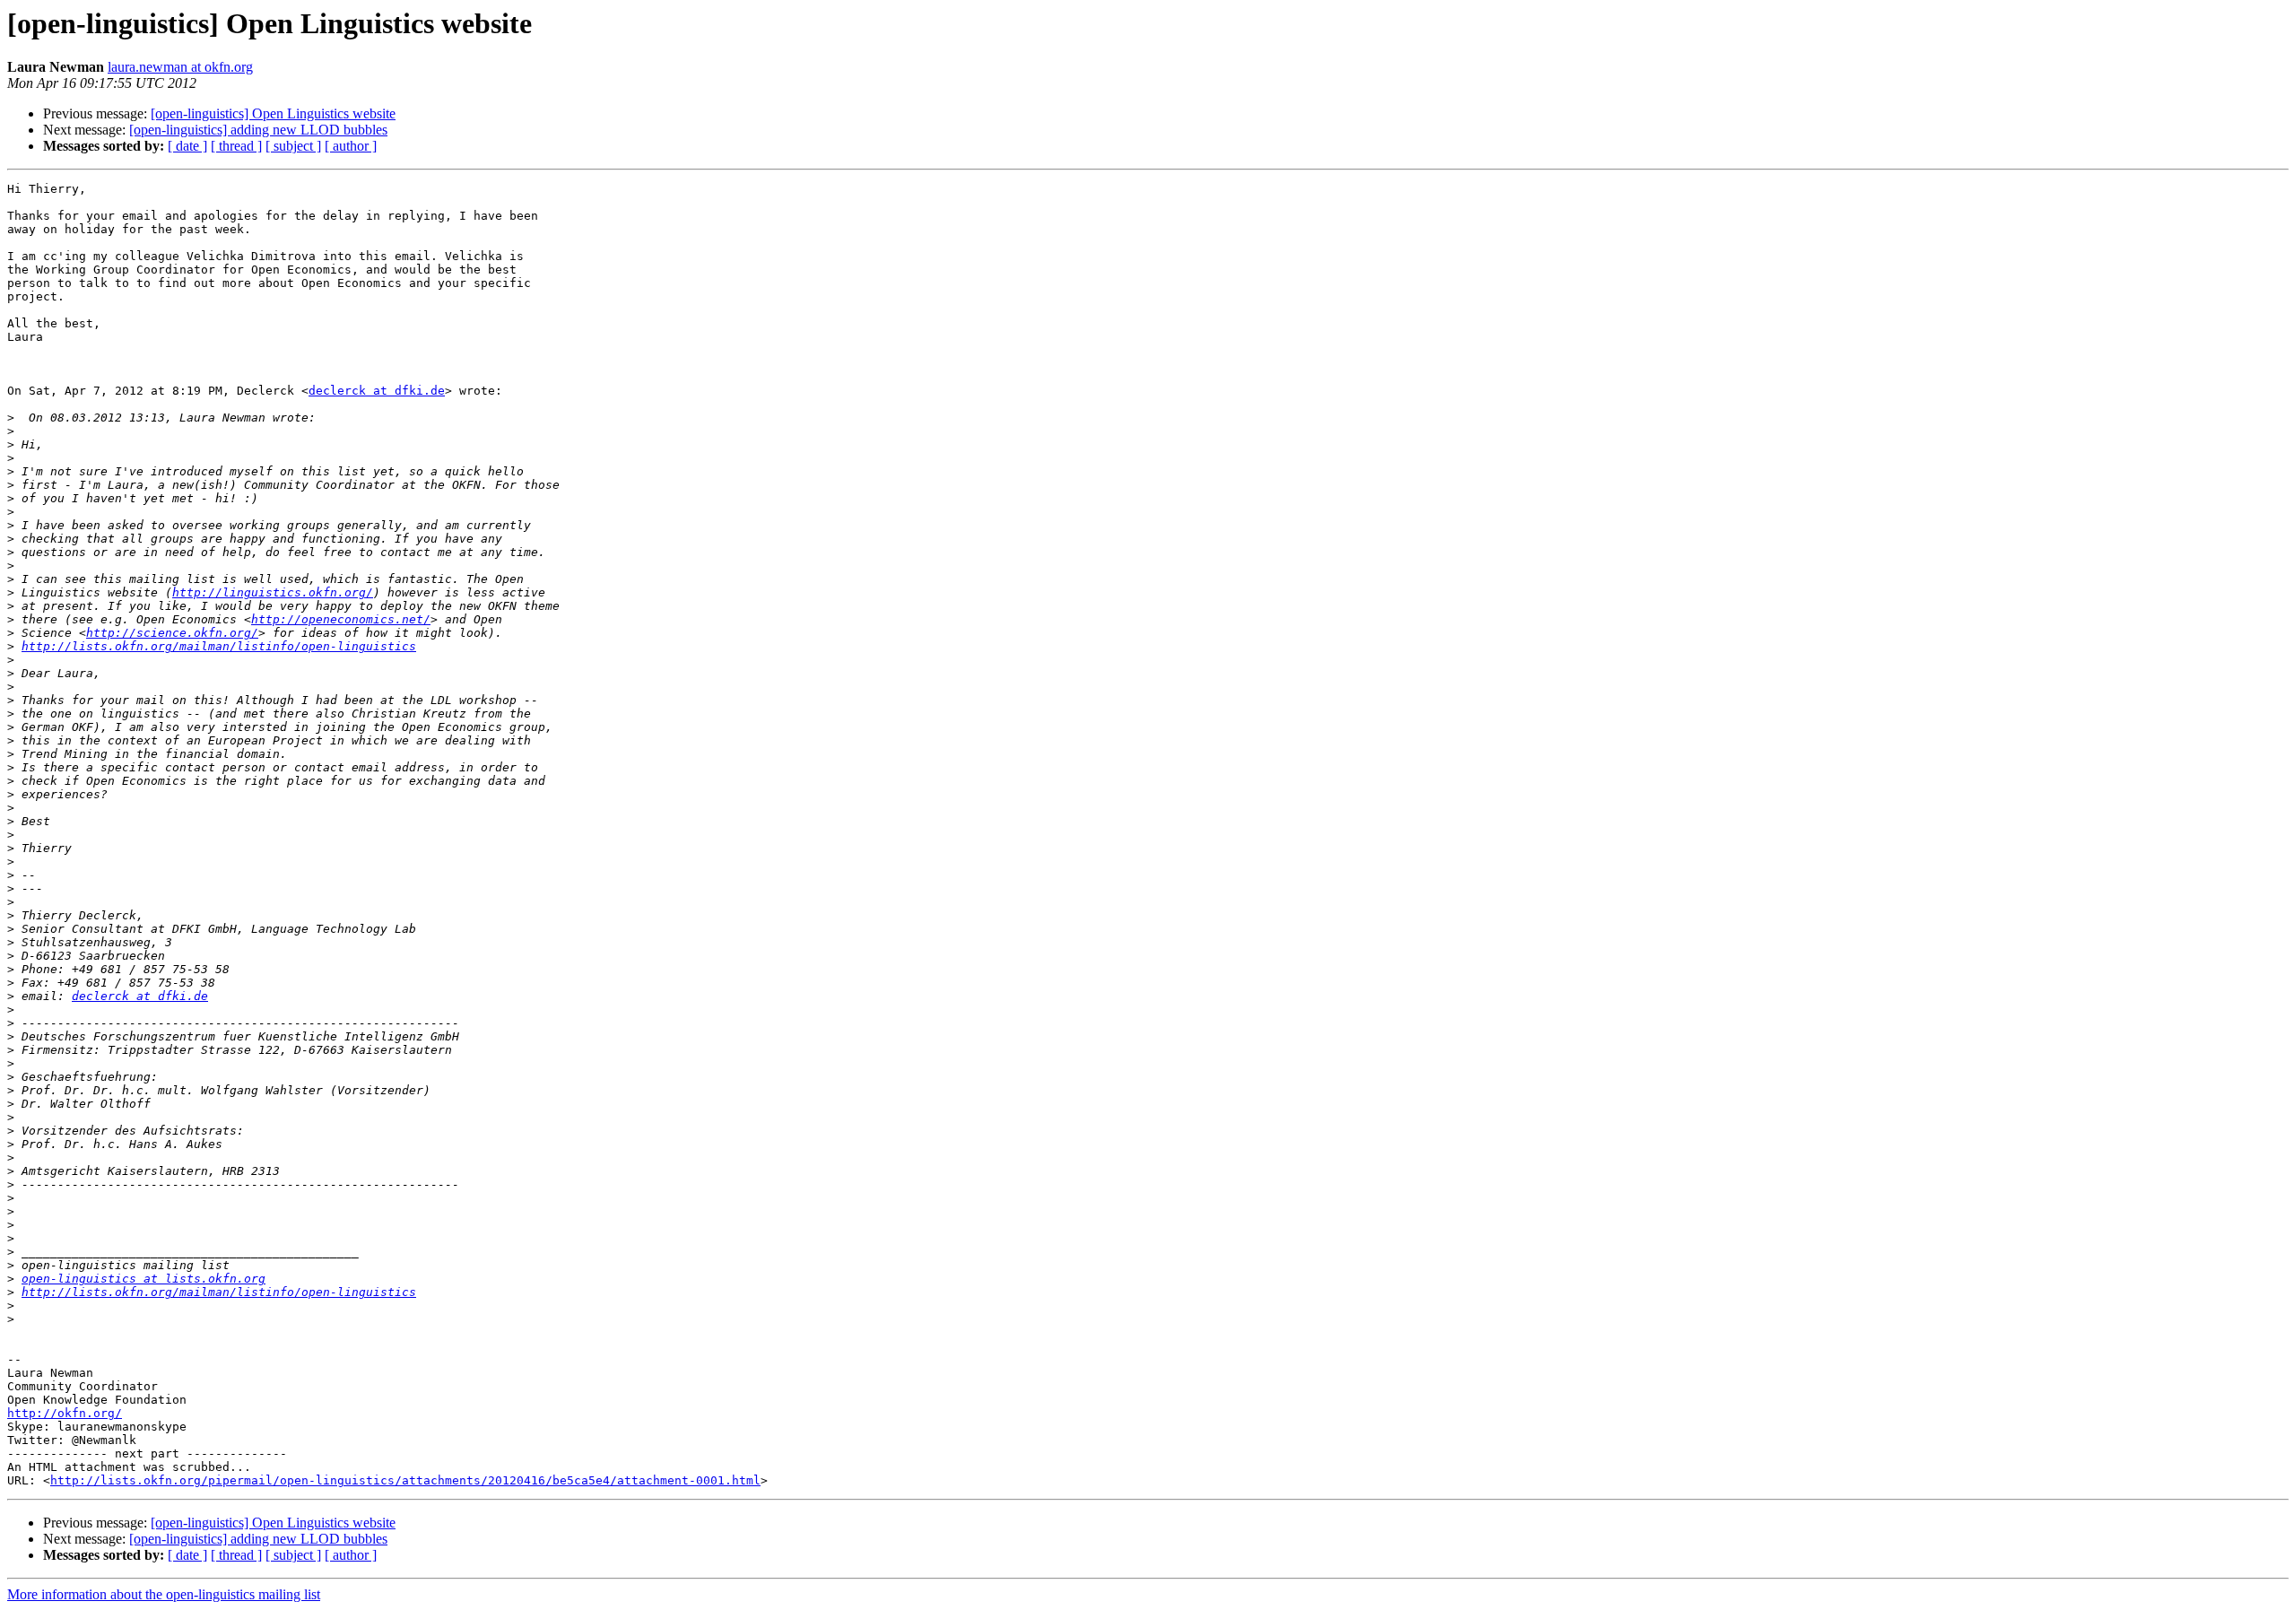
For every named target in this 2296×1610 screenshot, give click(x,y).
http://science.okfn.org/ (172, 633)
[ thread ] (236, 146)
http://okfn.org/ (65, 1413)
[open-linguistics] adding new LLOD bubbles (258, 130)
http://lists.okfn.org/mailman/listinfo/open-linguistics (219, 646)
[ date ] (187, 146)
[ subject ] (293, 146)
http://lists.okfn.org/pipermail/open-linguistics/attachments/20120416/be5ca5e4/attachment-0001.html (405, 1480)
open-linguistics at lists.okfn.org (143, 1279)
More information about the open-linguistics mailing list (164, 1594)
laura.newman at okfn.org (180, 67)
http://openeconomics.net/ (341, 619)
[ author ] (351, 146)
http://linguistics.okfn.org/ (273, 592)
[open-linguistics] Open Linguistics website (273, 113)
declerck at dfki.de (377, 391)
